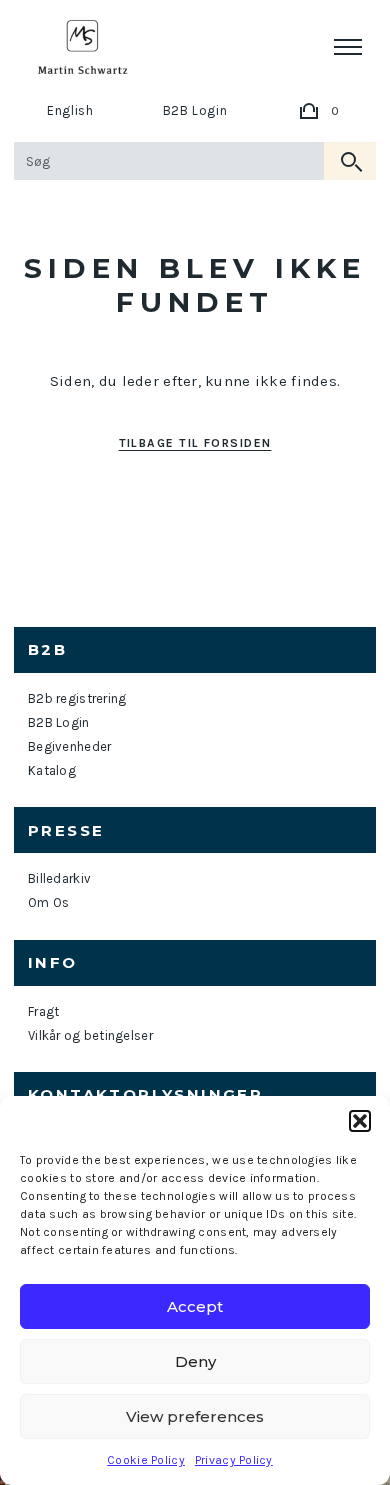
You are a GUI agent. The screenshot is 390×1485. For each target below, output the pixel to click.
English (70, 110)
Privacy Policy (234, 1460)
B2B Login (195, 110)
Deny (195, 1361)
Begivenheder (69, 746)
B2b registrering (77, 698)
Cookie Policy (146, 1460)
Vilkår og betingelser (90, 1035)
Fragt (43, 1011)
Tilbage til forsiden (195, 443)
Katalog (52, 770)
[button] (360, 1121)
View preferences (195, 1416)
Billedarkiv (59, 878)
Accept (195, 1306)
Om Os (48, 902)
